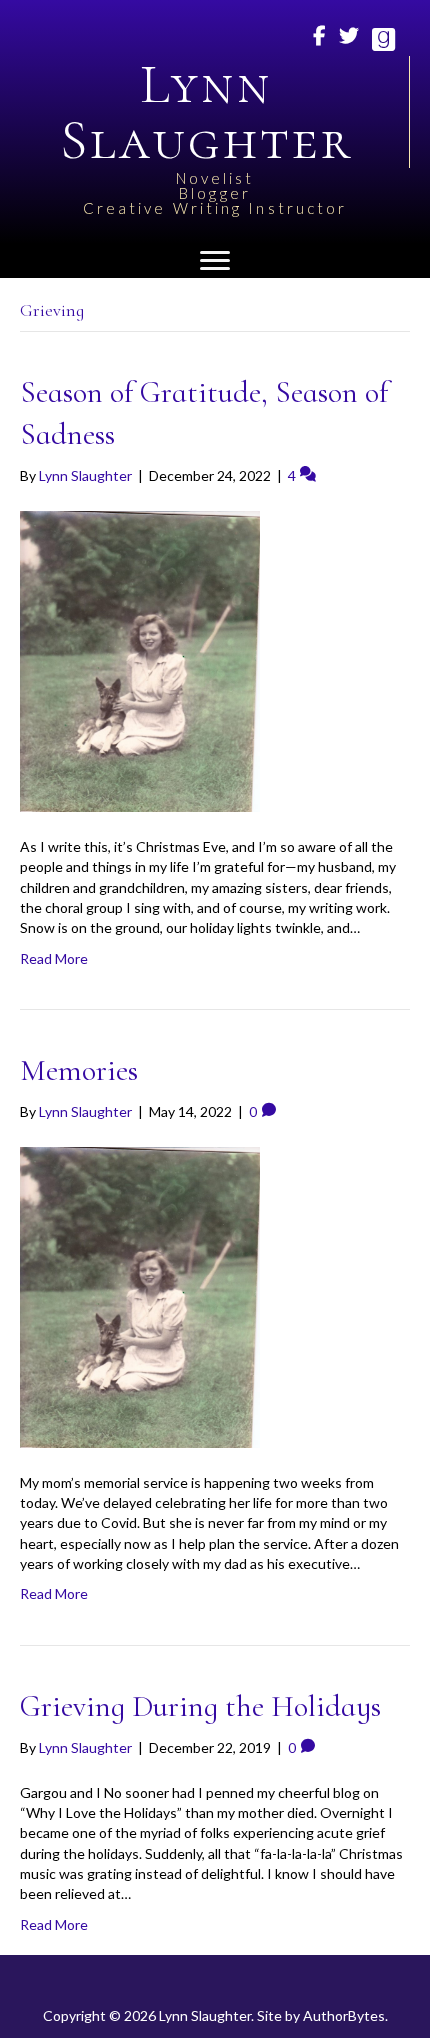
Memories (79, 1070)
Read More (54, 958)
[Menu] (215, 261)
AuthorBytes (344, 2015)
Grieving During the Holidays (200, 1706)
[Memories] (140, 1295)
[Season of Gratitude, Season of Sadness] (140, 659)
